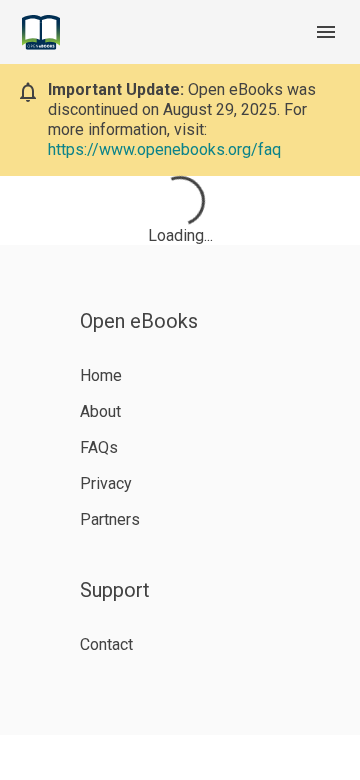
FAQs (99, 447)
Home (101, 375)
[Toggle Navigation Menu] (326, 32)
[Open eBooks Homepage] (41, 32)
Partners (110, 519)
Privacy (106, 483)
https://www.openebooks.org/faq (164, 149)
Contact (106, 644)
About (100, 411)
